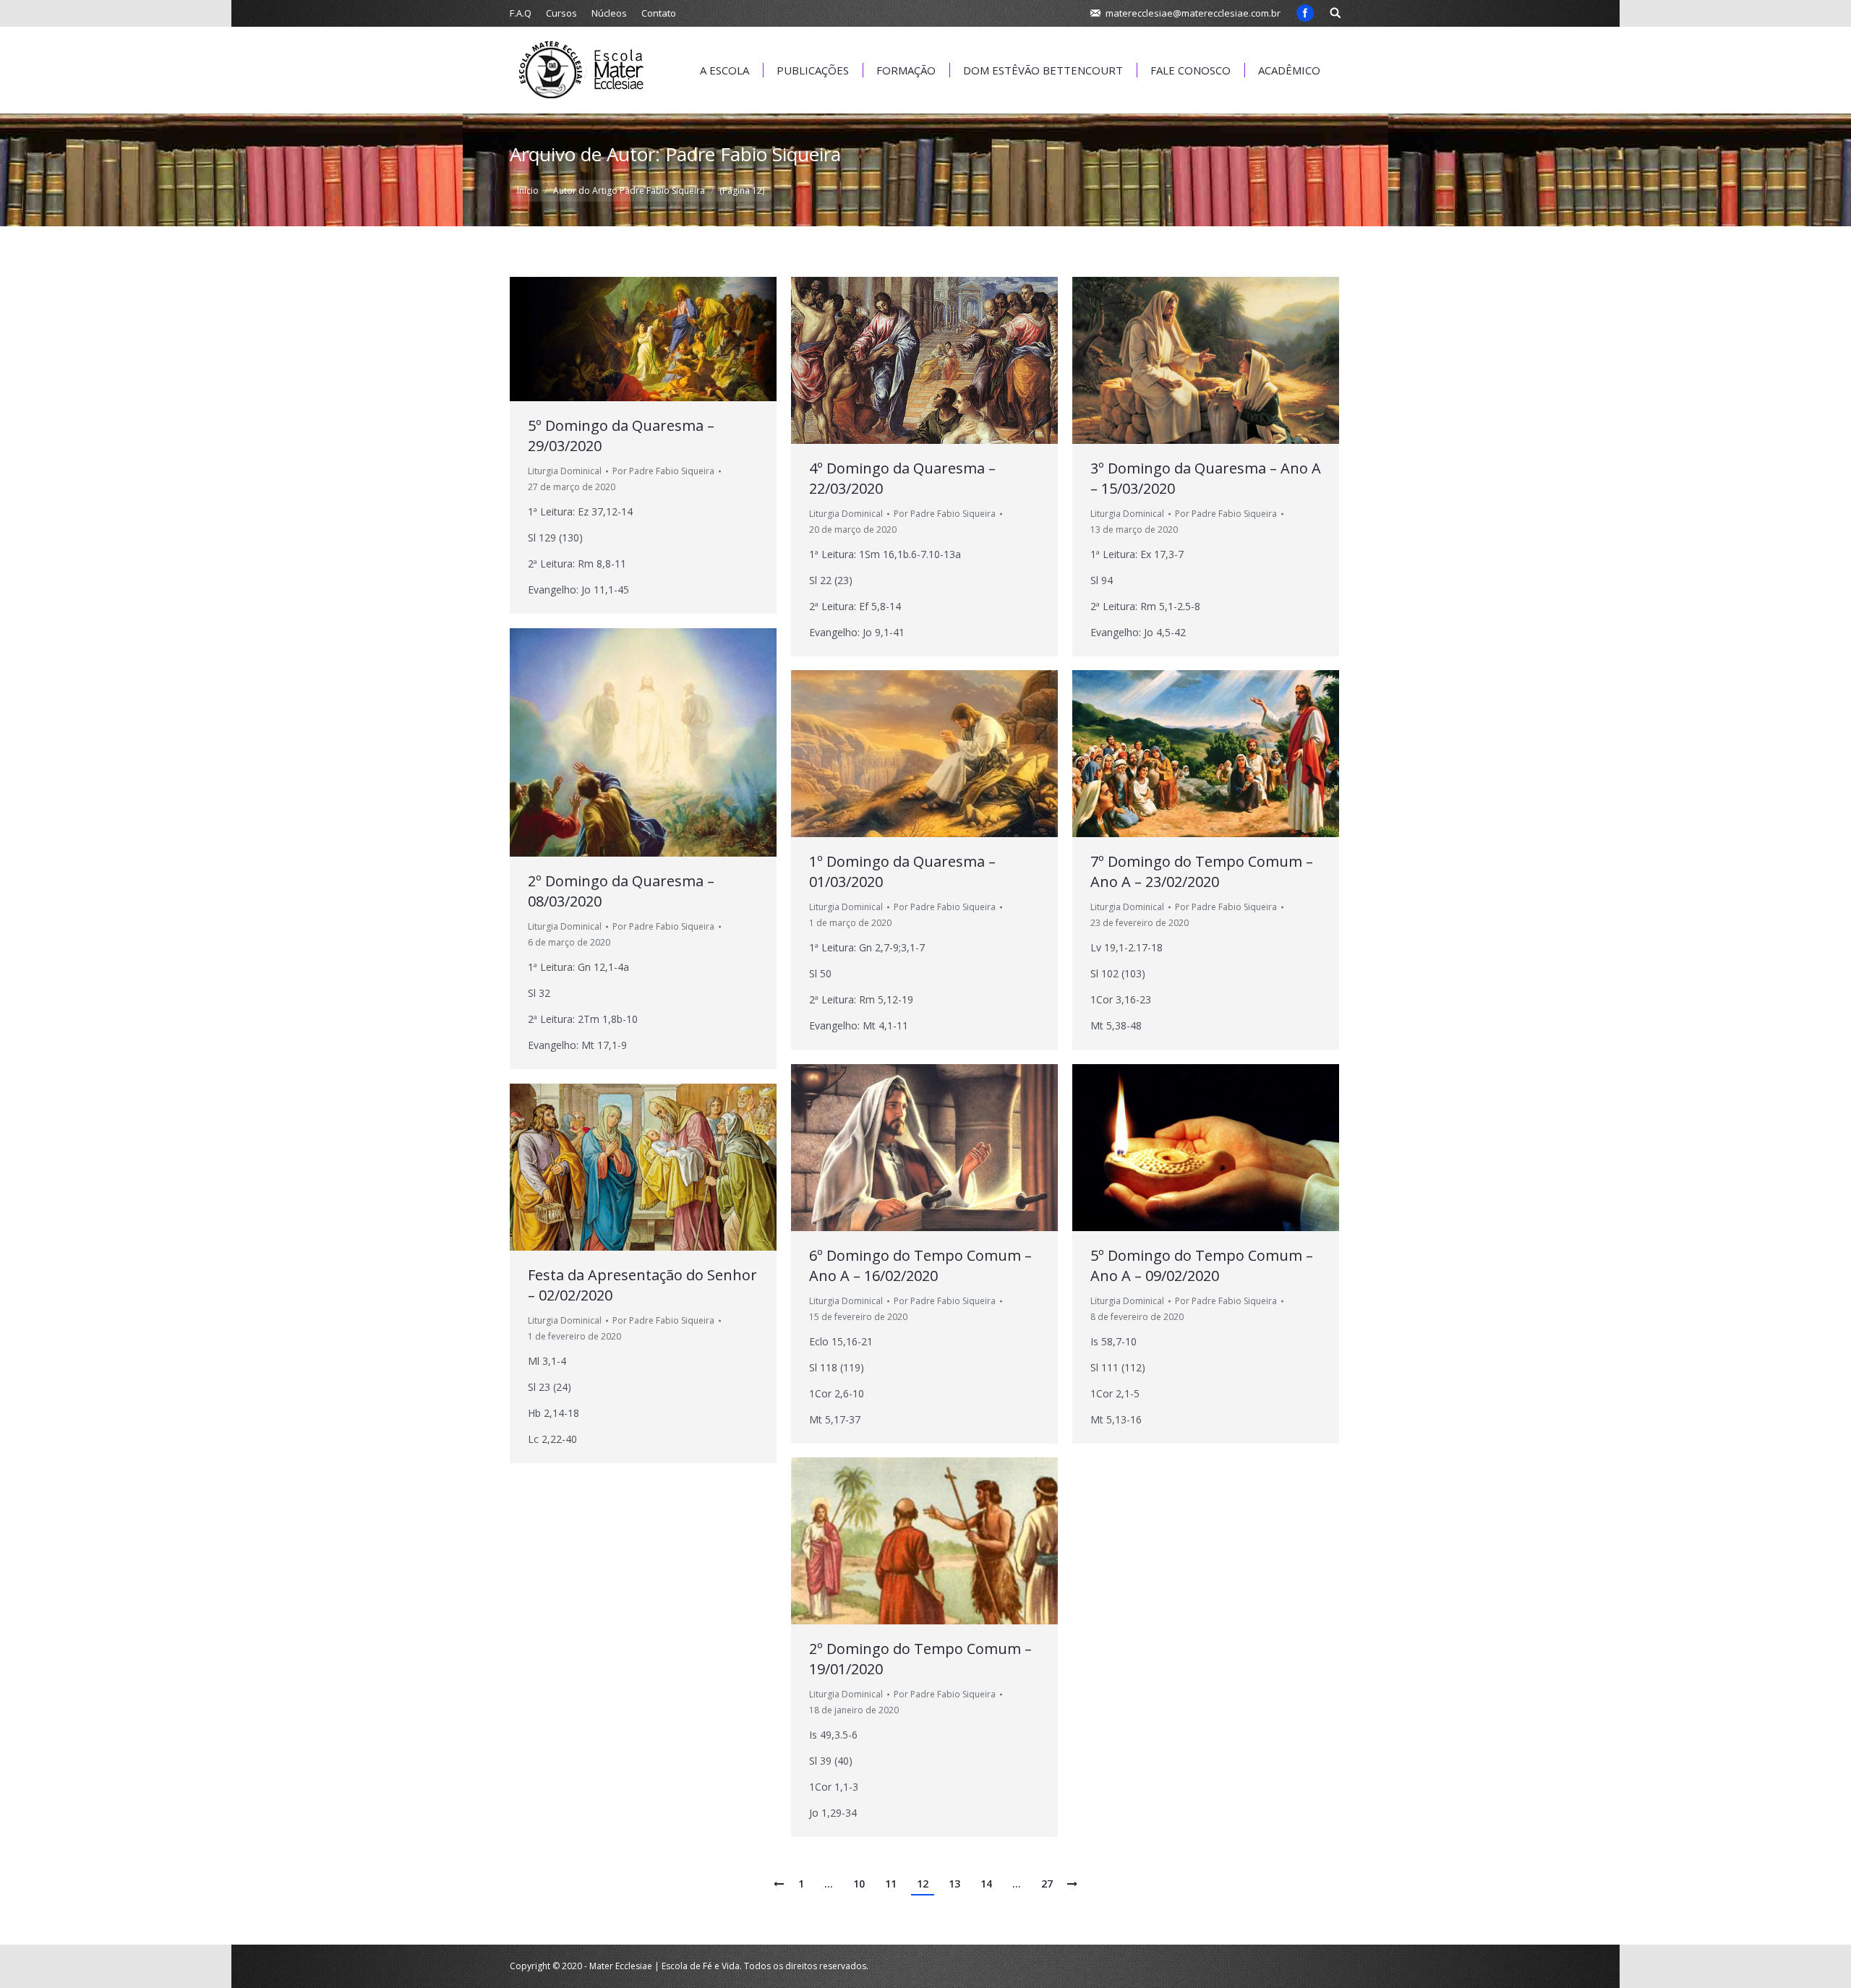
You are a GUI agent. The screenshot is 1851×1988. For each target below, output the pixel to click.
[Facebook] (1305, 13)
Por (663, 471)
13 (954, 1884)
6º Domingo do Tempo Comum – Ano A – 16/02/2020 (920, 1265)
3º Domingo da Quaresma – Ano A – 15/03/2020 (1206, 478)
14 (986, 1884)
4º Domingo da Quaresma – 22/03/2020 (902, 478)
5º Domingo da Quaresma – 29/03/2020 (621, 436)
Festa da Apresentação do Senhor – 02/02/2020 (642, 1285)
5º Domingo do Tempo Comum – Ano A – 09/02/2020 (1202, 1265)
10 (859, 1884)
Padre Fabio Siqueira (753, 154)
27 (1047, 1884)
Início (528, 190)
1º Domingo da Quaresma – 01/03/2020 (902, 871)
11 (891, 1884)
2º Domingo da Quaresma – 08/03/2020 (621, 891)
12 (923, 1884)
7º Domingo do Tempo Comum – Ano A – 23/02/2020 (1202, 871)
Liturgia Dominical (565, 471)
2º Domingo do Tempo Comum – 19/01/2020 (920, 1659)
